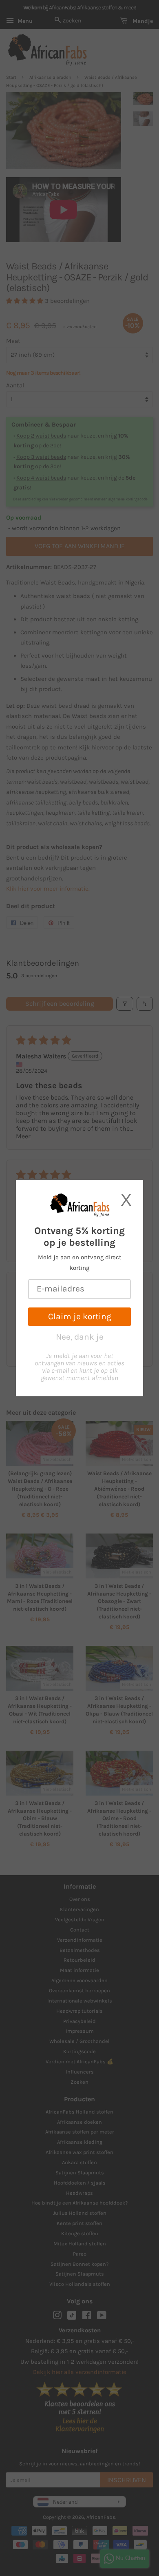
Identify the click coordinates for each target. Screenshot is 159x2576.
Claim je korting (80, 1316)
